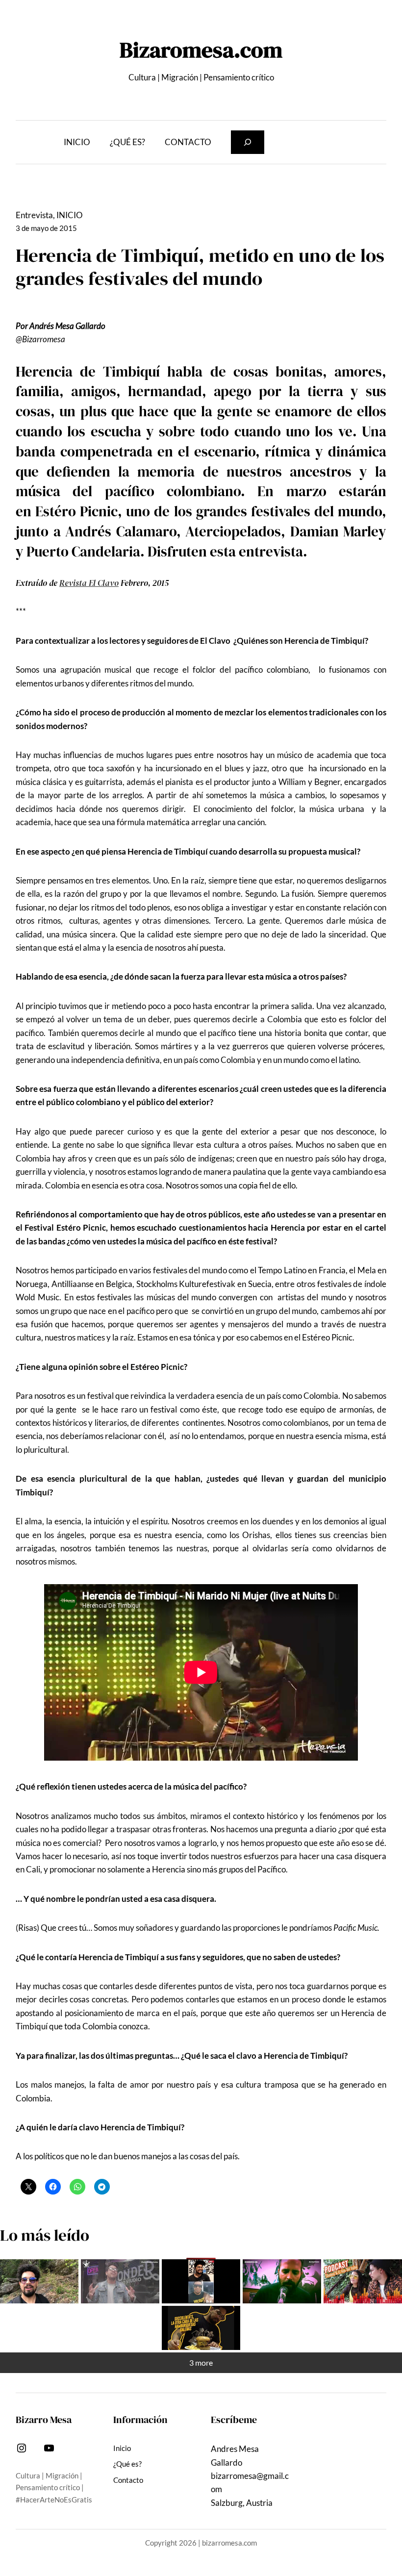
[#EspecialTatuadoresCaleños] (120, 2281)
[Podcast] (363, 2281)
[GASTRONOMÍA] (201, 2328)
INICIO (70, 215)
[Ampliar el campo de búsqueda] (248, 142)
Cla (103, 583)
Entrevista (34, 215)
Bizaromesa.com (201, 50)
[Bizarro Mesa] (39, 2281)
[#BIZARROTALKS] (201, 2281)
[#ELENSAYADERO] (282, 2281)
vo (114, 583)
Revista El (77, 583)
